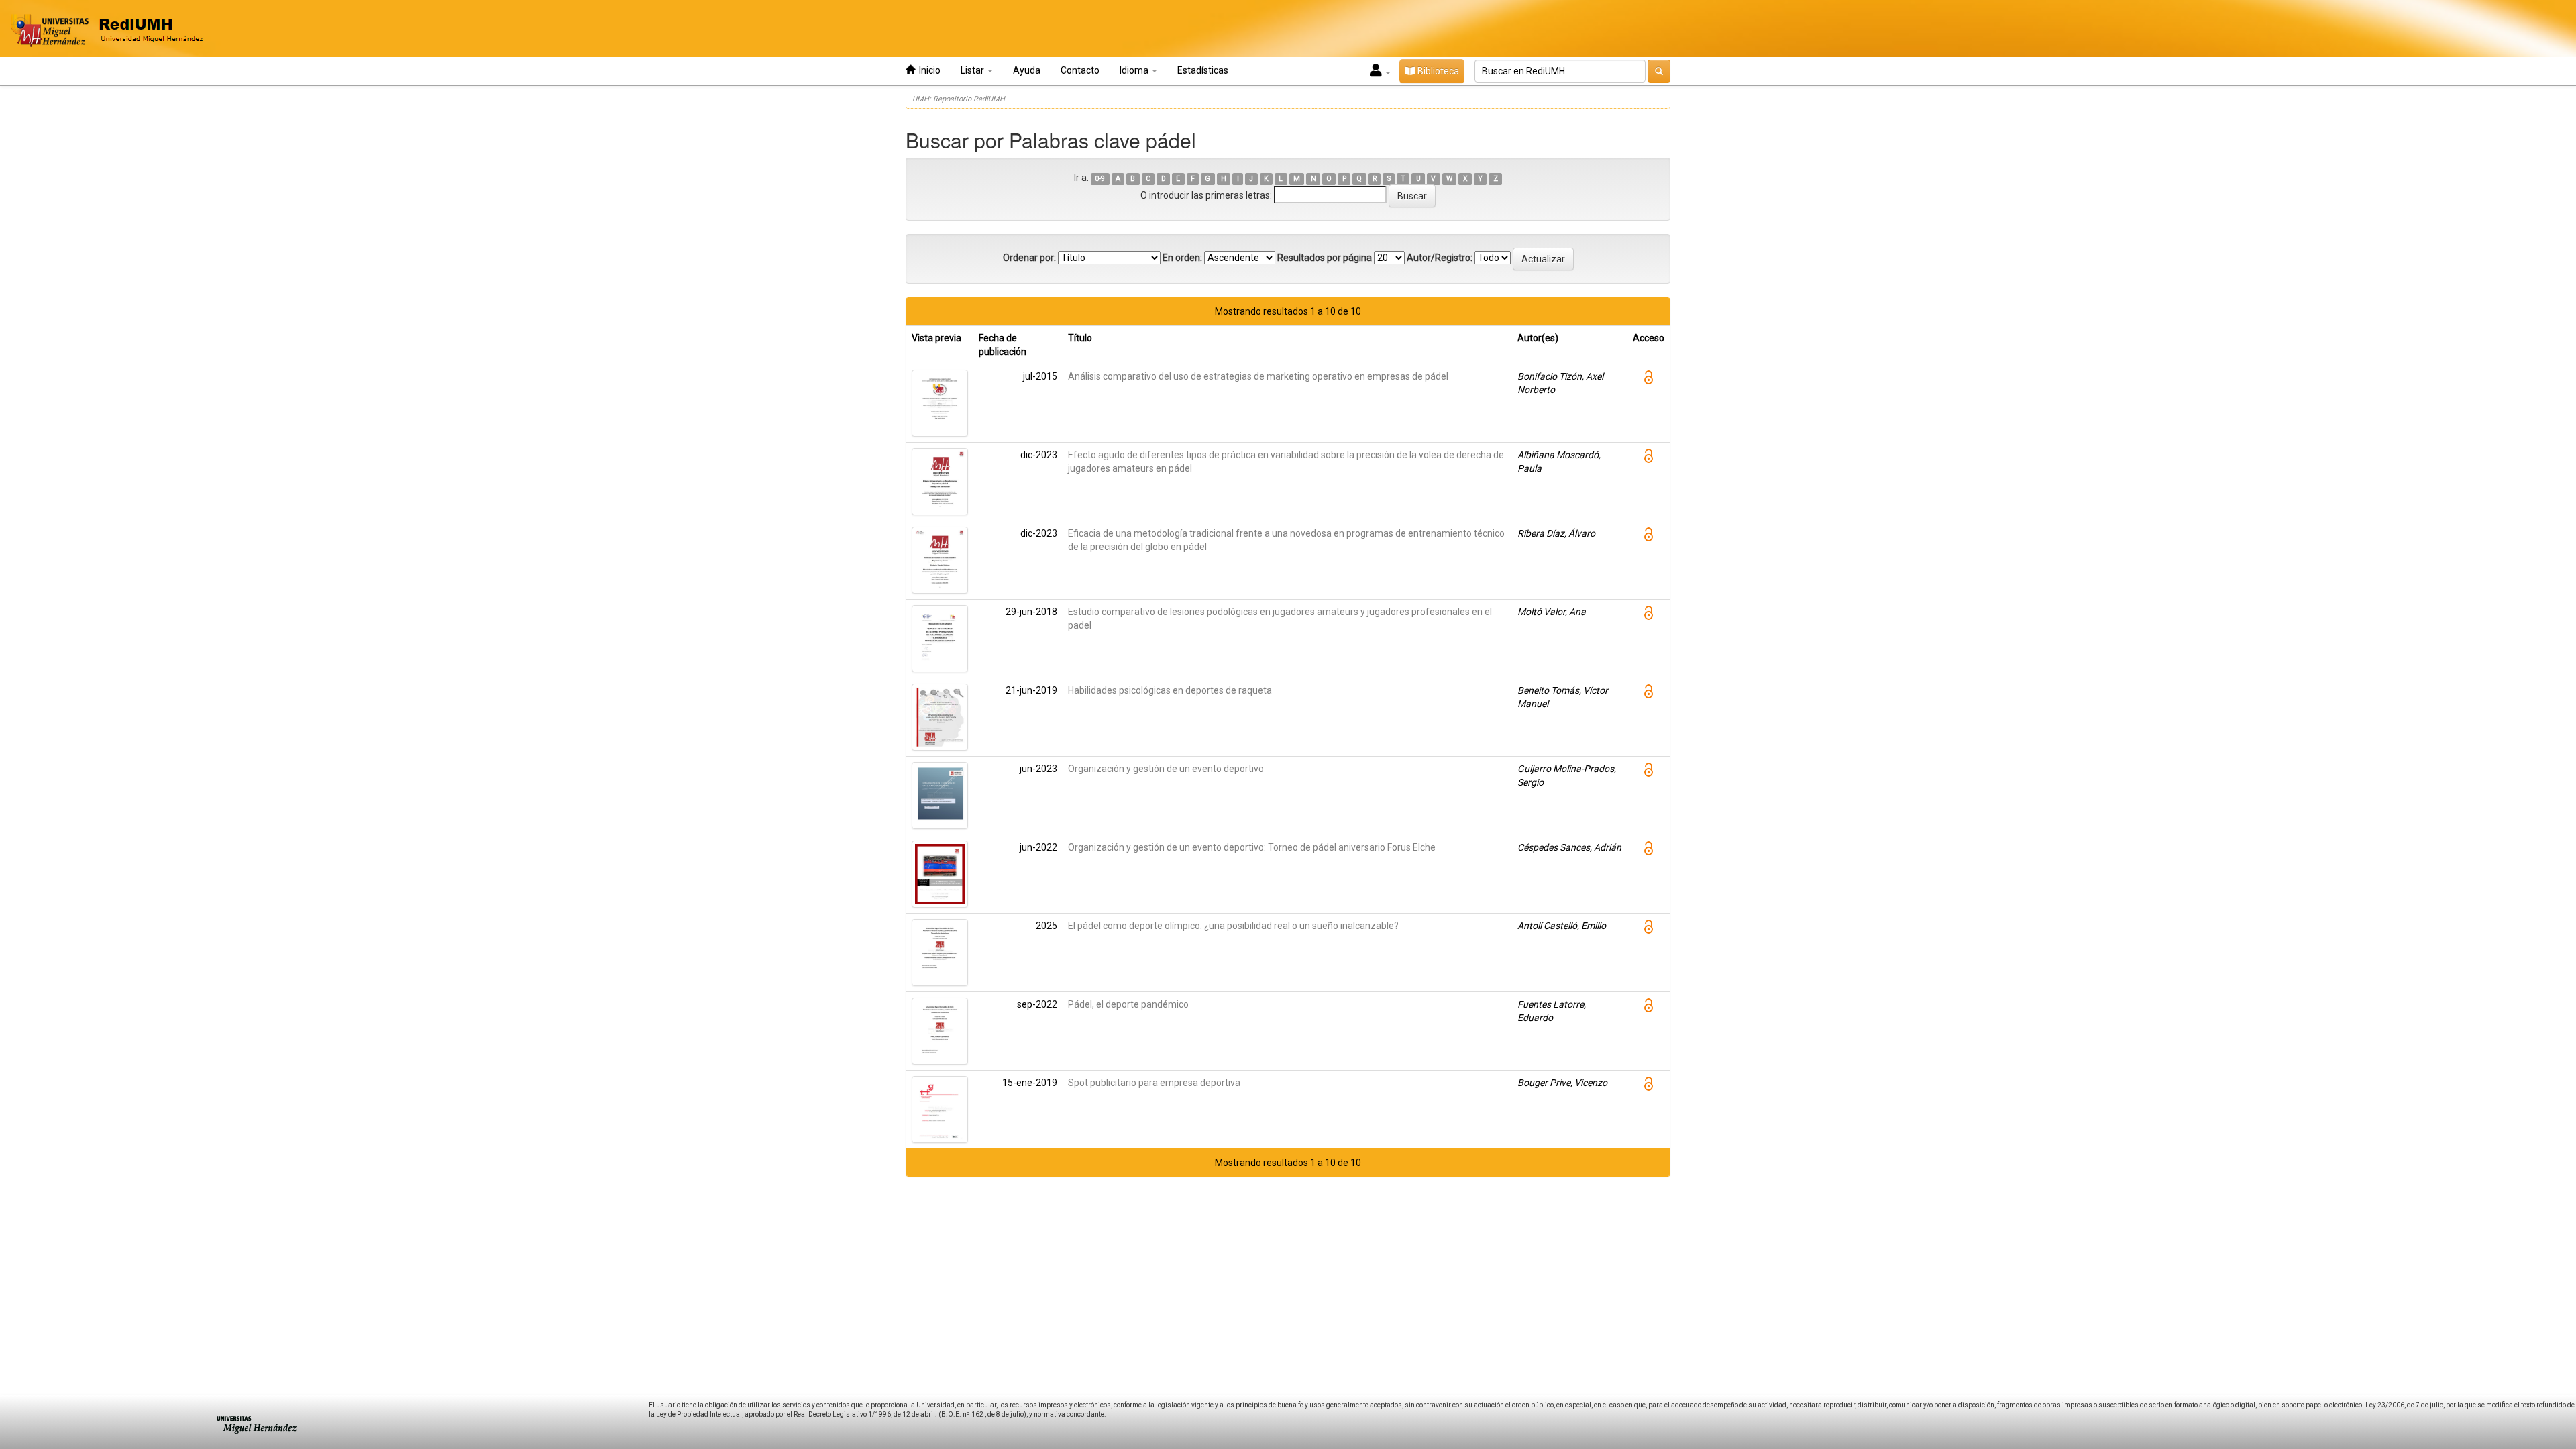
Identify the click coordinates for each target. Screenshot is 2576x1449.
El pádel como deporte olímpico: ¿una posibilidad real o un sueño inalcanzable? (1233, 926)
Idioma (1135, 70)
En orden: (1182, 258)
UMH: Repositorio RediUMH (959, 99)
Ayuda (1027, 70)
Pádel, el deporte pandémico (1128, 1004)
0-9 (1100, 179)
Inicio (928, 70)
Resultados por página (1325, 258)
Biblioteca (1437, 71)
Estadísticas (1203, 70)
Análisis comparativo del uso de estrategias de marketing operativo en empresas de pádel (1258, 376)
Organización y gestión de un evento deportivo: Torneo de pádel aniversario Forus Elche (1252, 847)
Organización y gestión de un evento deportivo (1166, 769)
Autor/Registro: (1440, 258)
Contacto (1080, 70)
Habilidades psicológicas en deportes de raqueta (1170, 690)
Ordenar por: (1029, 258)
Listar (973, 70)
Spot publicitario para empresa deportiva (1154, 1083)
